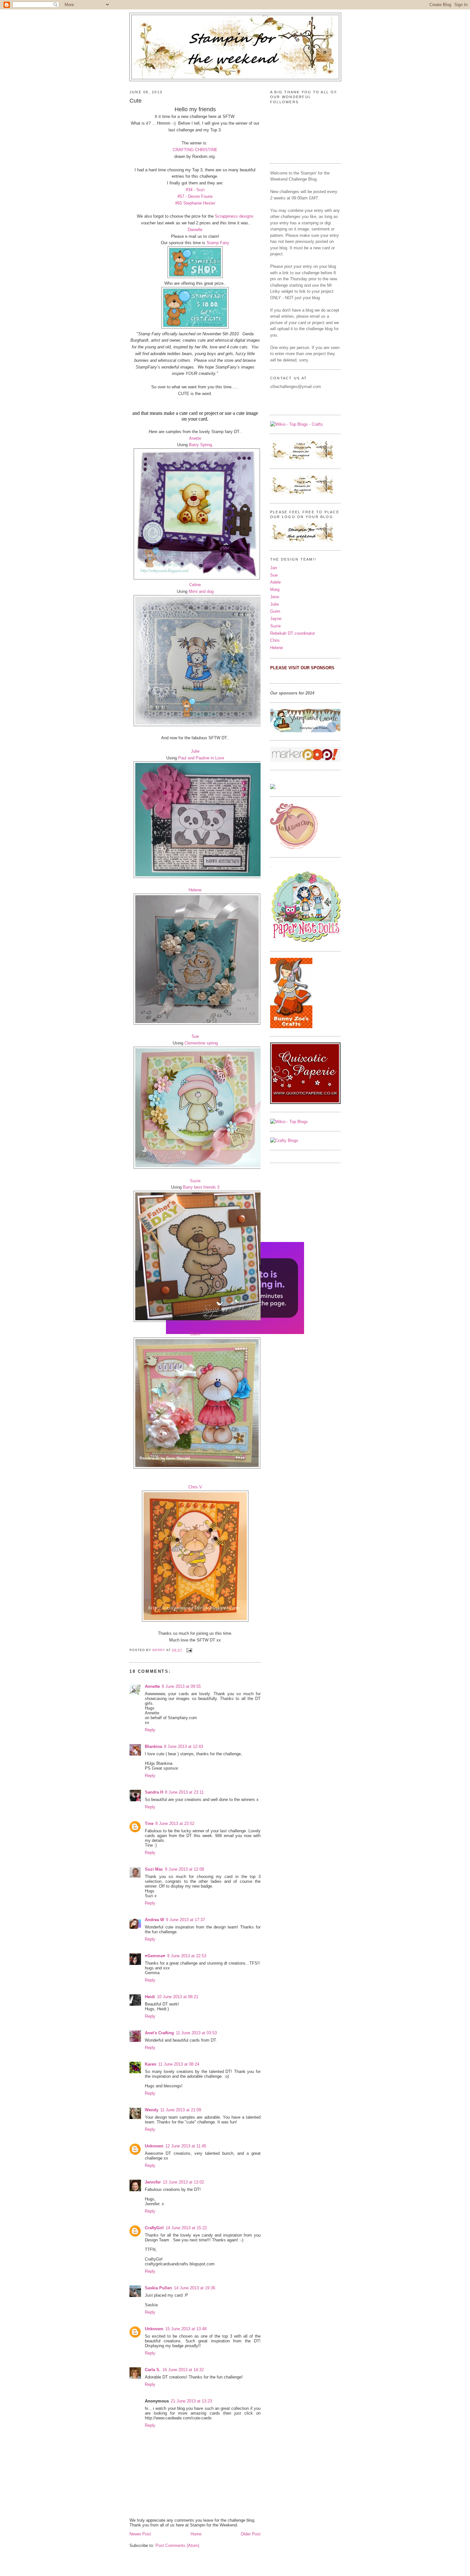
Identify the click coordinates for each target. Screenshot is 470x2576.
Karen (151, 2064)
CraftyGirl (154, 2228)
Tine (149, 1823)
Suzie (195, 1181)
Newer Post (140, 2534)
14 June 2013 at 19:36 (195, 2288)
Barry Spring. (201, 445)
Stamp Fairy (218, 243)
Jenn (275, 597)
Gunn (195, 1334)
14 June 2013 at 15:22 (186, 2228)
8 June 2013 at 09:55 (181, 1686)
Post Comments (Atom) (177, 2545)
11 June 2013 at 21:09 (181, 2110)
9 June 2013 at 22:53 (187, 1956)
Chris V (195, 1487)
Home (196, 2534)
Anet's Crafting (159, 2033)
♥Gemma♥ (155, 1956)
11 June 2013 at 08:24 (179, 2064)
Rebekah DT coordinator (293, 633)
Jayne (276, 619)
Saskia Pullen (158, 2288)
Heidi (150, 1997)
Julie (195, 751)
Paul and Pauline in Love (201, 758)
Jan (274, 568)
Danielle (195, 230)
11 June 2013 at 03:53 (196, 2033)
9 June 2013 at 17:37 (185, 1920)
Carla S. (153, 2370)
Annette (152, 1686)
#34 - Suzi (195, 190)
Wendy (152, 2110)
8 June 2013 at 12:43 (184, 1746)
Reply (150, 1730)
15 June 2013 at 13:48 (186, 2329)
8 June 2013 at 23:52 (175, 1823)
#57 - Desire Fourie (195, 196)
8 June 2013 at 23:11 (184, 1792)
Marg (275, 590)
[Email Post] (189, 1650)
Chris (275, 640)
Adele (275, 582)
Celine (195, 585)
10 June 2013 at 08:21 (178, 1997)
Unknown (154, 2146)
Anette (195, 438)
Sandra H (154, 1792)
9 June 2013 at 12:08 (184, 1869)
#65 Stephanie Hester (195, 203)
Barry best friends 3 (201, 1187)
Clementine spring (201, 1043)
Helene (195, 890)
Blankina (153, 1746)
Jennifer (153, 2182)
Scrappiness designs (234, 216)
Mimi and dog (201, 591)
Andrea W (154, 1920)
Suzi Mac (154, 1869)
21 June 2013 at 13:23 (191, 2401)
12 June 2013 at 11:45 (186, 2146)
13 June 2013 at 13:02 (183, 2182)
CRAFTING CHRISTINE (195, 150)
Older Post (251, 2534)
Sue (195, 1036)
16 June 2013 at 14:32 (183, 2370)
